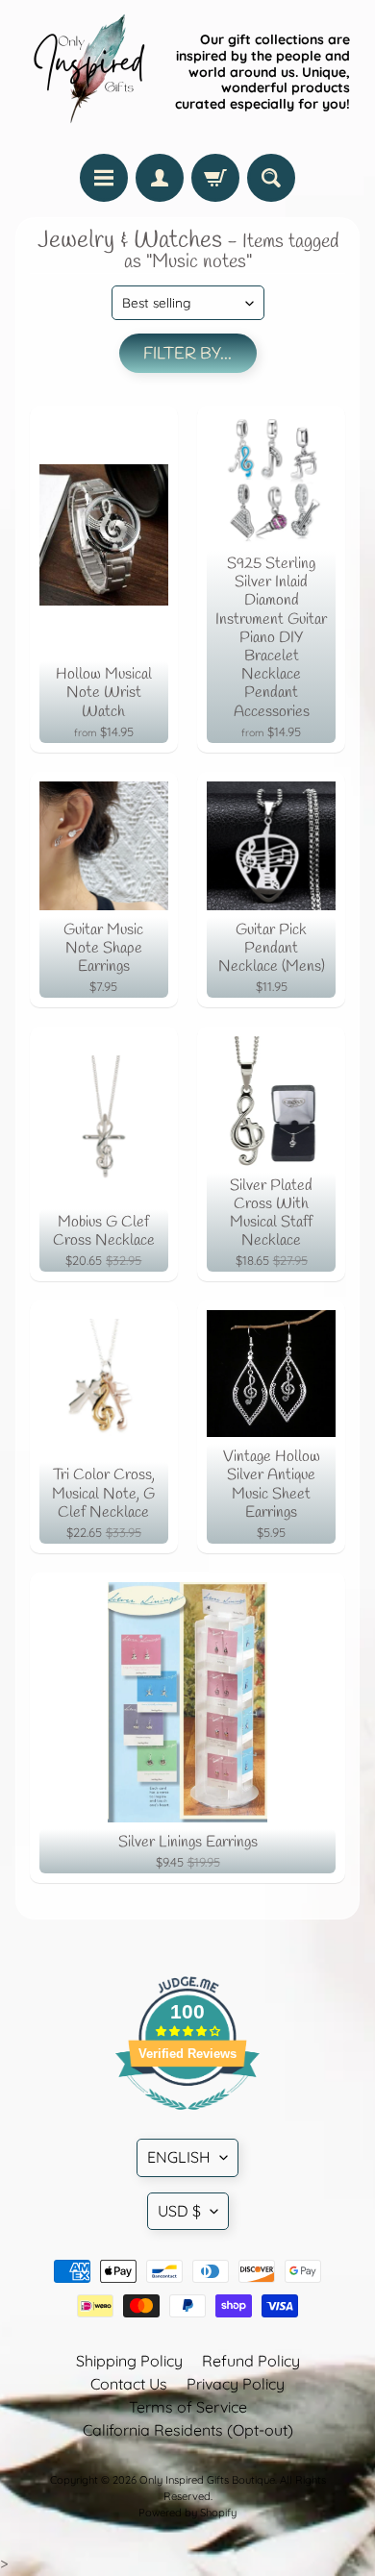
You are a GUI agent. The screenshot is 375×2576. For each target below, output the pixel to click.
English (179, 2157)
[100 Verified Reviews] (187, 2119)
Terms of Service (188, 2407)
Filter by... (187, 354)
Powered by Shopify (187, 2513)
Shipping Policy (129, 2361)
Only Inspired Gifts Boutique (207, 2480)
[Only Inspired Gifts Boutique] (87, 72)
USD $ (179, 2211)
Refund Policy (251, 2361)
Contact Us (129, 2384)
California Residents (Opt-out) (188, 2430)
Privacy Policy (236, 2384)
